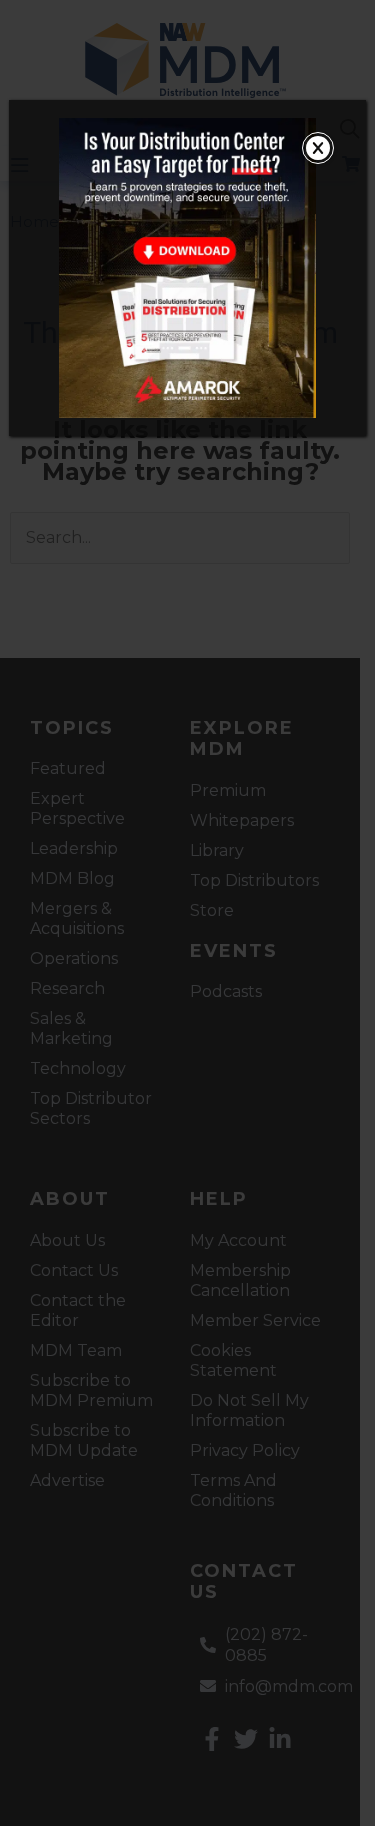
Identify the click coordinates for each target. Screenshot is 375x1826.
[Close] (318, 148)
